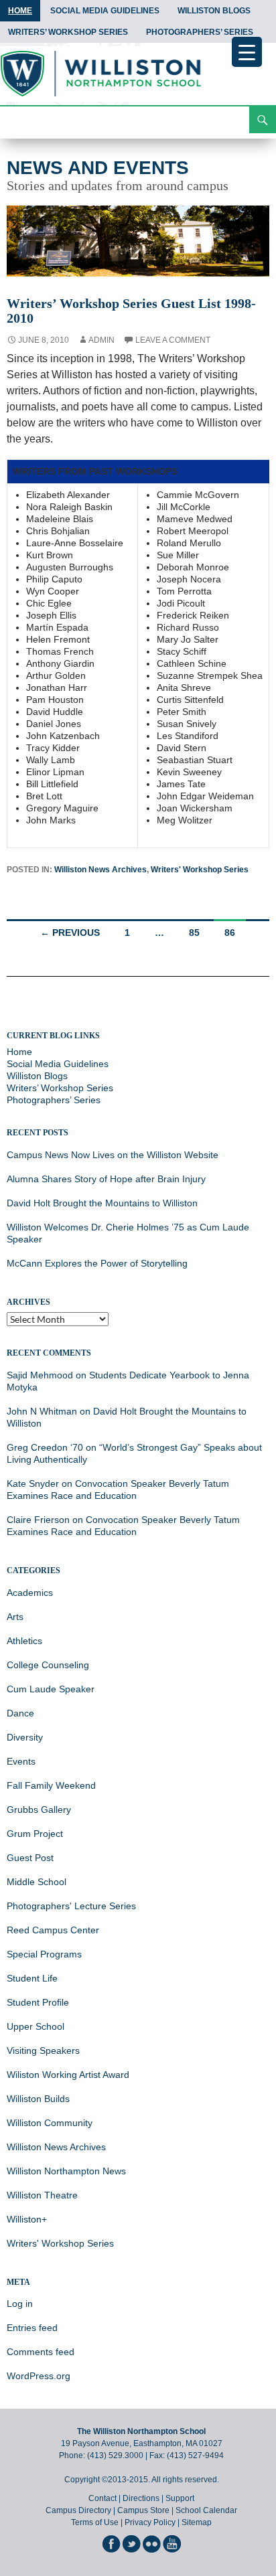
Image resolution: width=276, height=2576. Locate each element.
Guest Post (30, 1858)
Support (180, 2498)
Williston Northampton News (66, 2171)
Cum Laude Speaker (51, 1689)
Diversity (25, 1737)
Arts (15, 1617)
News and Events (98, 168)
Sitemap (197, 2522)
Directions (141, 2498)
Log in (20, 2304)
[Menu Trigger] (247, 52)
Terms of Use (95, 2522)
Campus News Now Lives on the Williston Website (113, 1155)
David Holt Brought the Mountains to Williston (102, 1203)
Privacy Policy (150, 2522)
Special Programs (44, 1954)
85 (194, 933)
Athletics (24, 1641)
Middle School (37, 1882)
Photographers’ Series (200, 32)
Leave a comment (173, 340)
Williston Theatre (42, 2195)
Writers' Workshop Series (200, 870)
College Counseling (48, 1665)
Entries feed (32, 2328)
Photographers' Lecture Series (71, 1906)
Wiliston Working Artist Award (68, 2075)
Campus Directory (78, 2510)
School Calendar (206, 2510)
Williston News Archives (100, 870)
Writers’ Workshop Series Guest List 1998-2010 (131, 311)
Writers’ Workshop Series (68, 32)
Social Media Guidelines (105, 11)
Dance (20, 1713)
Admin (101, 340)
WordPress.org (39, 2376)
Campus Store (143, 2510)
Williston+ (27, 2219)
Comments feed (41, 2352)
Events (21, 1761)
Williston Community (50, 2123)
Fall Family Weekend (51, 1785)
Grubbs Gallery (39, 1809)
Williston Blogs (214, 11)
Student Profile (38, 2002)
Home (20, 11)
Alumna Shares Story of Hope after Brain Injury (106, 1179)
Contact (102, 2498)
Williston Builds (38, 2099)
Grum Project (35, 1834)
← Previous (70, 933)
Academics (30, 1593)
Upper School (36, 2026)
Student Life (32, 1978)
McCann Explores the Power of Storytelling (97, 1263)
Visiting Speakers (43, 2050)
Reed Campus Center (53, 1930)
